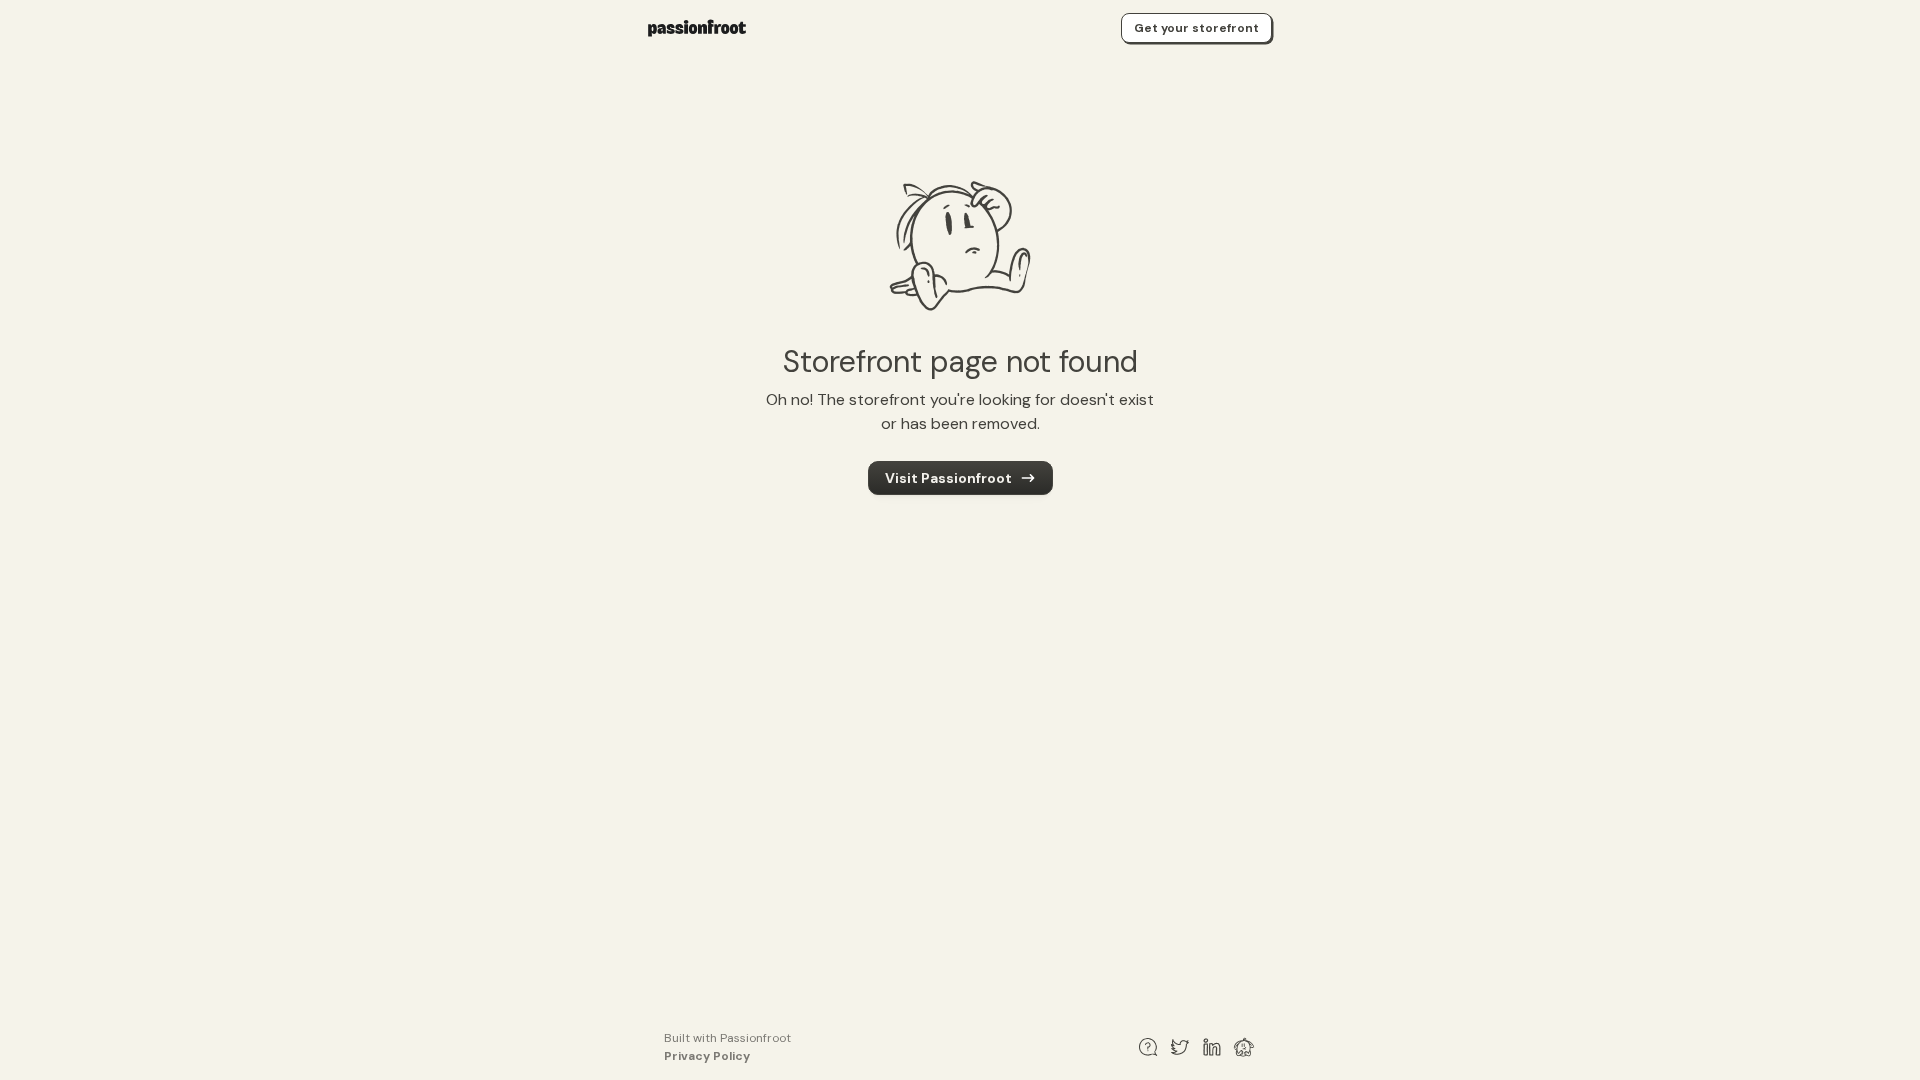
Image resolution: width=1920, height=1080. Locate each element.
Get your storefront (1196, 28)
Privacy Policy (707, 1056)
